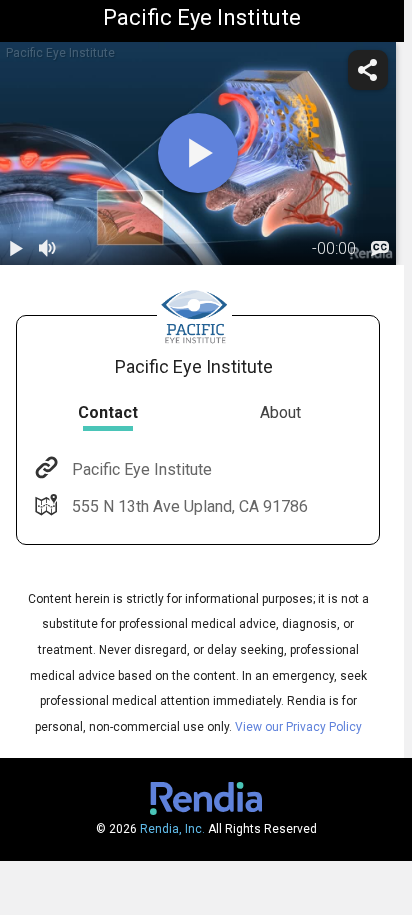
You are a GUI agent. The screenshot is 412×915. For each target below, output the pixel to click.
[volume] (48, 249)
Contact (108, 412)
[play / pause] (16, 249)
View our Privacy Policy (298, 727)
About (280, 412)
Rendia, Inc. (172, 829)
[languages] (380, 249)
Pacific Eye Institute (142, 469)
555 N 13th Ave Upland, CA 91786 (190, 506)
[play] (198, 153)
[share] (368, 70)
